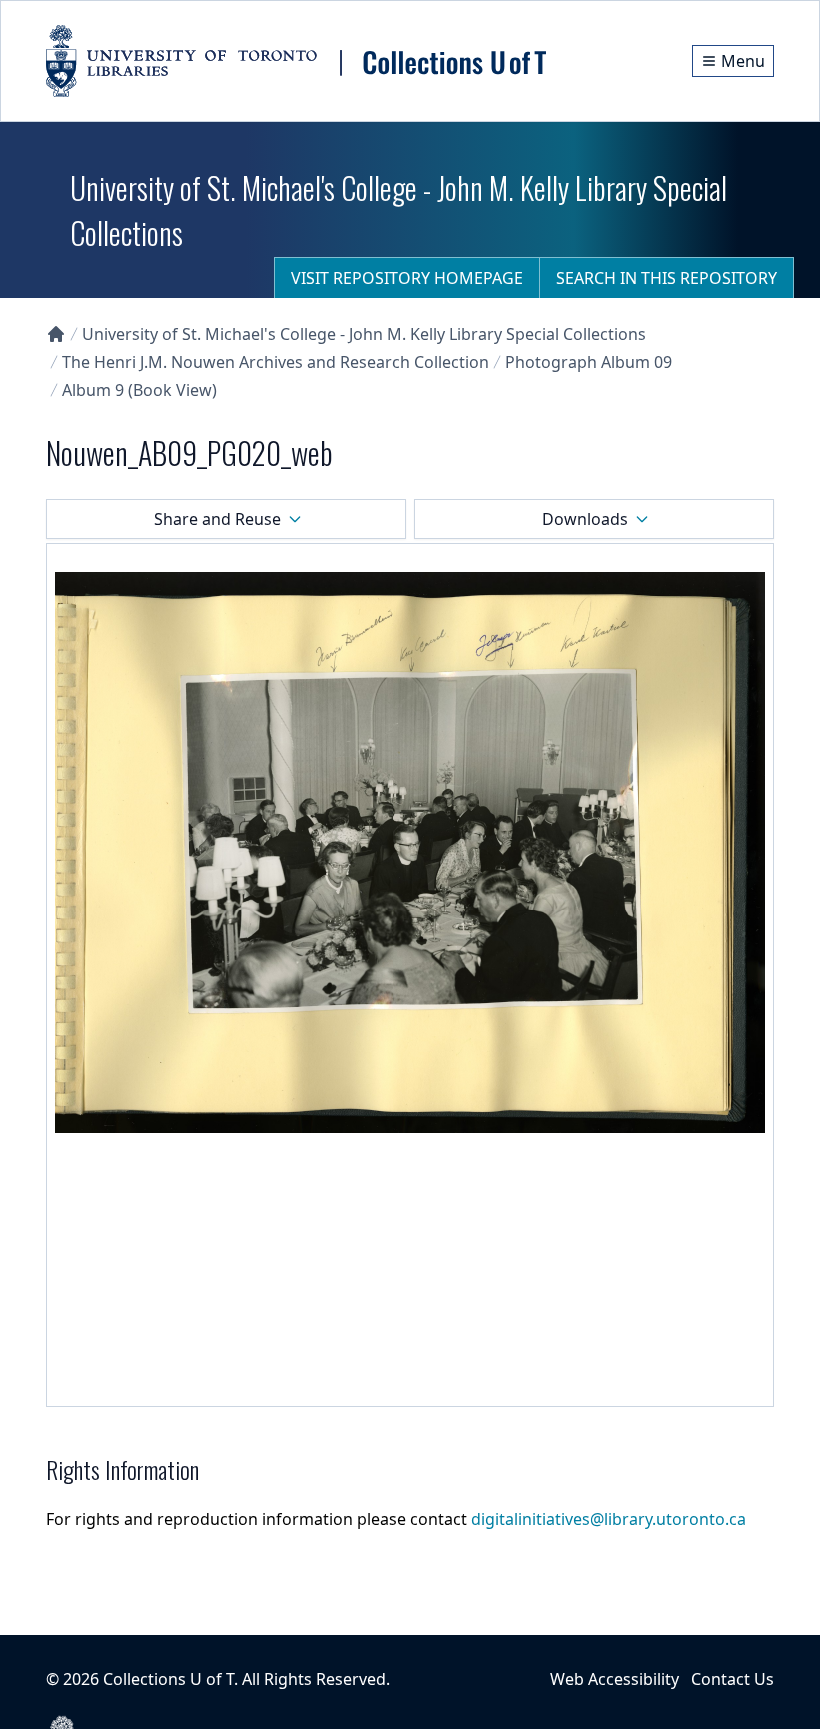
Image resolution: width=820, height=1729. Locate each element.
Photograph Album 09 (588, 362)
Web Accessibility (614, 1679)
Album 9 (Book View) (139, 390)
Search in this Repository (666, 278)
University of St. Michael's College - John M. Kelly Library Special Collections (364, 334)
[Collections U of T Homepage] (56, 334)
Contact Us (732, 1679)
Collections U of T (168, 1679)
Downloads (585, 519)
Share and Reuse (217, 519)
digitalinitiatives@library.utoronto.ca (608, 1519)
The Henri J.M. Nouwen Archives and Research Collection (275, 362)
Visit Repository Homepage (407, 278)
